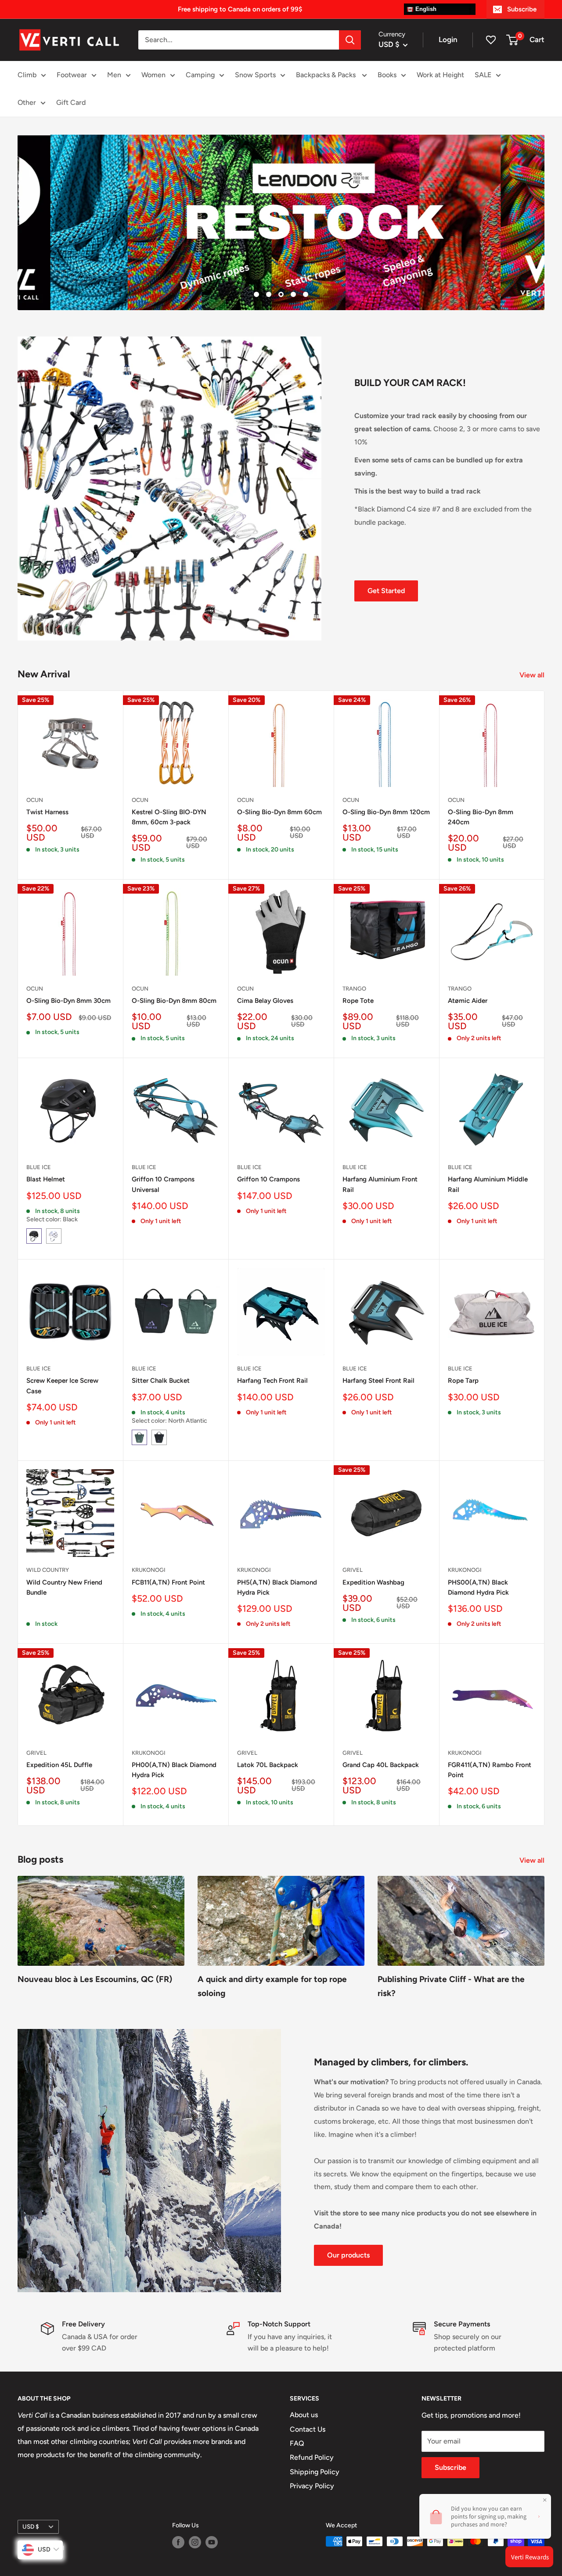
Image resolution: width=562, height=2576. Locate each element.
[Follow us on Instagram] (195, 2542)
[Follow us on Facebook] (178, 2542)
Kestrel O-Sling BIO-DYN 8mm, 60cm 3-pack (169, 817)
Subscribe (522, 9)
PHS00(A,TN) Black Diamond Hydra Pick (478, 1587)
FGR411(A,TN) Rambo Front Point (490, 1770)
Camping (200, 75)
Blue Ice (39, 1167)
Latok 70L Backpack (268, 1765)
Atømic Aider (468, 1001)
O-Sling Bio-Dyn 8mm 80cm (174, 1001)
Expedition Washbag (373, 1582)
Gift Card (71, 102)
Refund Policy (312, 2457)
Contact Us (308, 2429)
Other (27, 102)
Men (114, 75)
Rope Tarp (463, 1381)
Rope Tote (358, 1001)
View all (533, 675)
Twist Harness (47, 812)
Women (153, 75)
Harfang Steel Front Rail (378, 1381)
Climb (27, 75)
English (425, 9)
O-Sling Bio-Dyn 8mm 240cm (481, 817)
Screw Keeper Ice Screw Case (62, 1386)
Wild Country (48, 1570)
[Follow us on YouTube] (212, 2542)
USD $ (31, 2526)
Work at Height (440, 75)
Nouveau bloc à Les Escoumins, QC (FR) (95, 1979)
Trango (354, 989)
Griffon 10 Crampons (268, 1179)
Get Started (386, 591)
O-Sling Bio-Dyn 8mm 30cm (68, 1001)
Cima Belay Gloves (265, 1001)
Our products (348, 2255)
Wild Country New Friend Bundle (64, 1587)
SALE (483, 75)
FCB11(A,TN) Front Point (168, 1582)
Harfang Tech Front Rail (272, 1381)
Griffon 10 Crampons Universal (163, 1184)
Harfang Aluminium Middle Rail (488, 1184)
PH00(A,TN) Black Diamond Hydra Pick (174, 1770)
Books (387, 75)
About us (304, 2415)
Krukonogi (149, 1570)
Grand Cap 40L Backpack (381, 1765)
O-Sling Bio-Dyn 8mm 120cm (386, 812)
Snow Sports (255, 75)
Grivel (353, 1570)
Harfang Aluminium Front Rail (380, 1184)
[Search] (350, 40)
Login (448, 39)
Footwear (72, 75)
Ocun (35, 800)
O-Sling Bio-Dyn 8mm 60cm (279, 812)
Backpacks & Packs (327, 75)
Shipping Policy (315, 2472)
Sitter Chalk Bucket (161, 1381)
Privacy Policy (312, 2486)
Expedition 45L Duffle (59, 1765)
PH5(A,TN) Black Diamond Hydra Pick (277, 1587)
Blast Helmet (46, 1179)
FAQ (297, 2443)
